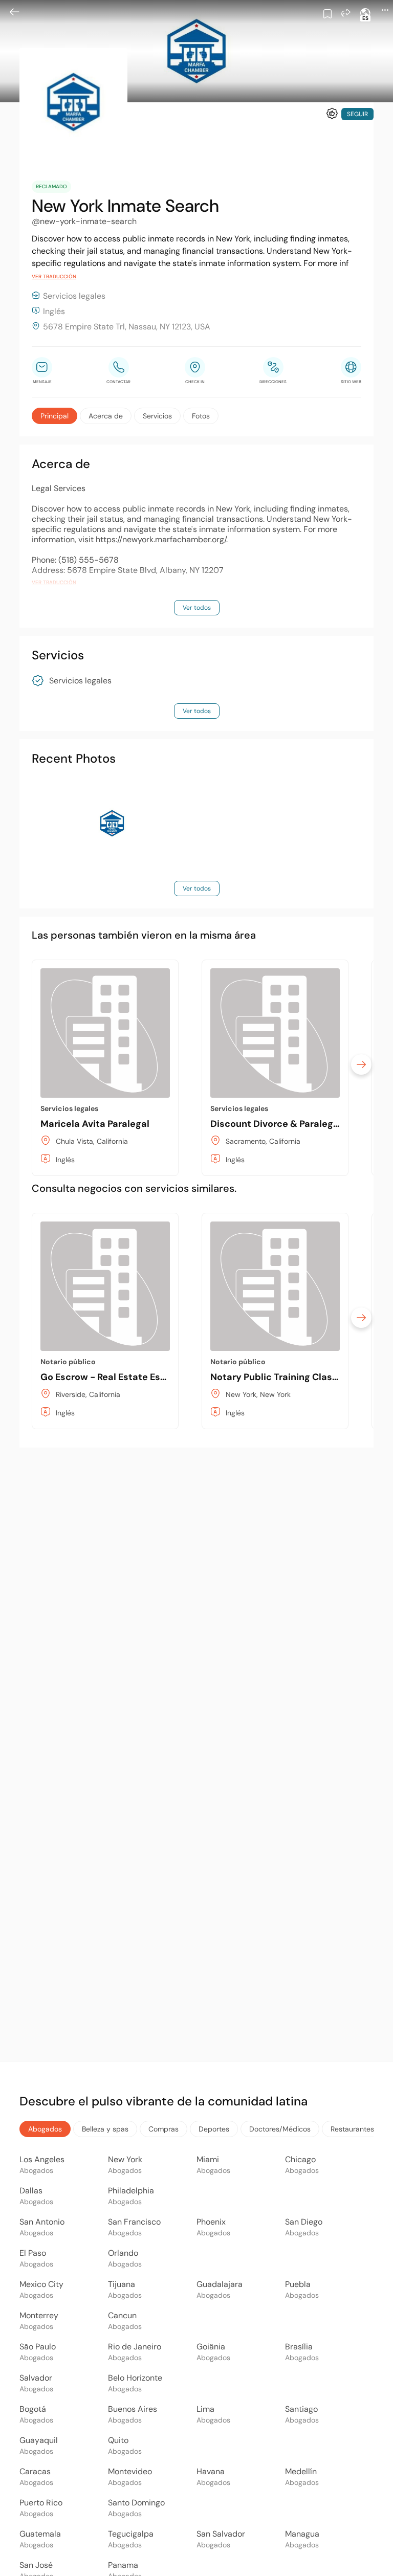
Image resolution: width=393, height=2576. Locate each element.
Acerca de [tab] (106, 416)
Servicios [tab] (157, 416)
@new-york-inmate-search (84, 221)
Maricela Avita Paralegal (95, 1124)
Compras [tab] (163, 2129)
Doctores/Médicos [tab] (280, 2129)
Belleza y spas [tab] (105, 2129)
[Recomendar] (332, 114)
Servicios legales (80, 681)
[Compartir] (346, 13)
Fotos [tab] (201, 416)
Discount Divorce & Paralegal (276, 1124)
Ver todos (197, 608)
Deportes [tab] (214, 2129)
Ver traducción (54, 276)
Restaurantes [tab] (352, 2129)
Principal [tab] (54, 416)
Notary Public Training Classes (279, 1377)
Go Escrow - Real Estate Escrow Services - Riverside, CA (166, 1377)
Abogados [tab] (45, 2129)
